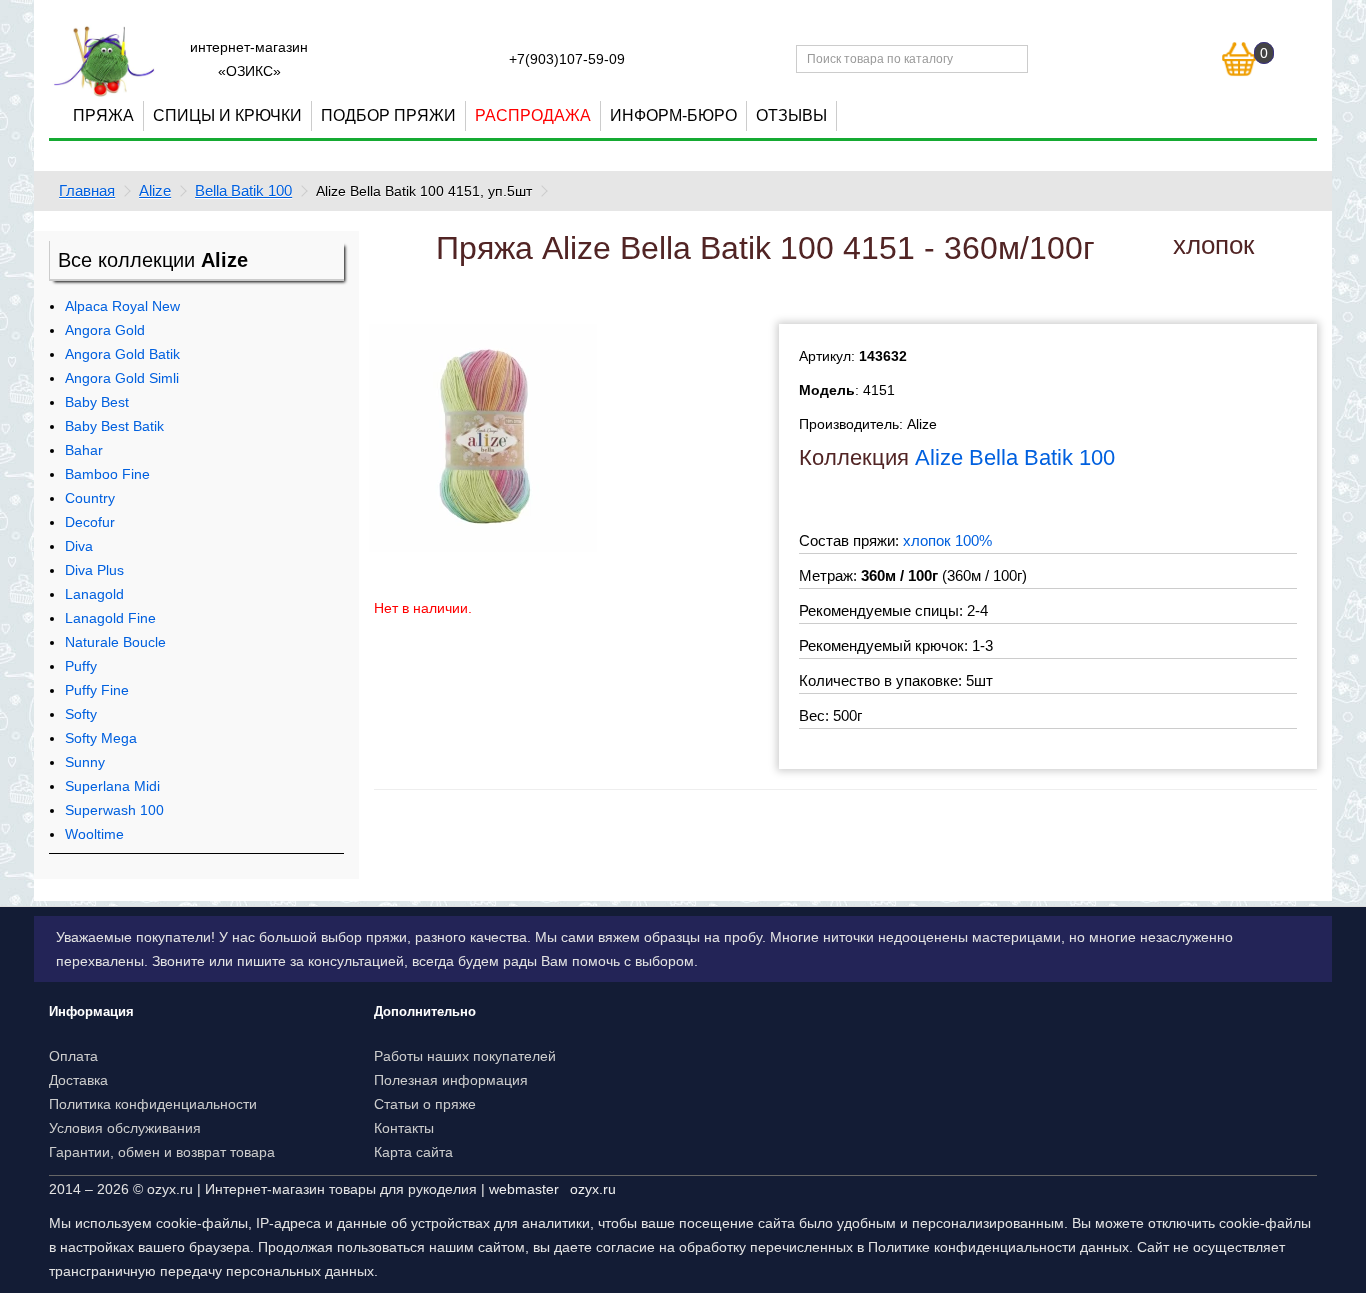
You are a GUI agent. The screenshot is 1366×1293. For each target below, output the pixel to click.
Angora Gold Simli (122, 378)
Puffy (81, 666)
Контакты (404, 1128)
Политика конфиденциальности (153, 1104)
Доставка (78, 1080)
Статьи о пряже (425, 1104)
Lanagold (94, 594)
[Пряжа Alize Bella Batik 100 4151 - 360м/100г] (483, 437)
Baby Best (97, 402)
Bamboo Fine (107, 474)
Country (90, 498)
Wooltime (94, 834)
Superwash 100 (114, 810)
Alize (155, 190)
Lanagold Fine (110, 618)
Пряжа (103, 115)
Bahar (84, 450)
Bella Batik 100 (243, 190)
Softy (81, 714)
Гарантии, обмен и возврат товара (162, 1152)
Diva (79, 546)
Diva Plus (94, 570)
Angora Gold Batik (122, 354)
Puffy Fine (97, 690)
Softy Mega (101, 738)
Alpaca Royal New (122, 306)
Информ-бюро (673, 115)
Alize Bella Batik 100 (1015, 457)
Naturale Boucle (115, 642)
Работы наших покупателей (465, 1056)
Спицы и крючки (227, 115)
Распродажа (533, 115)
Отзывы (791, 115)
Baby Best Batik (114, 426)
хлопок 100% (947, 540)
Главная (87, 190)
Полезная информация (451, 1080)
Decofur (90, 522)
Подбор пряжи (388, 115)
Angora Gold (105, 330)
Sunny (85, 762)
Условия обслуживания (125, 1128)
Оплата (73, 1056)
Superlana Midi (112, 786)
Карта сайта (413, 1152)
